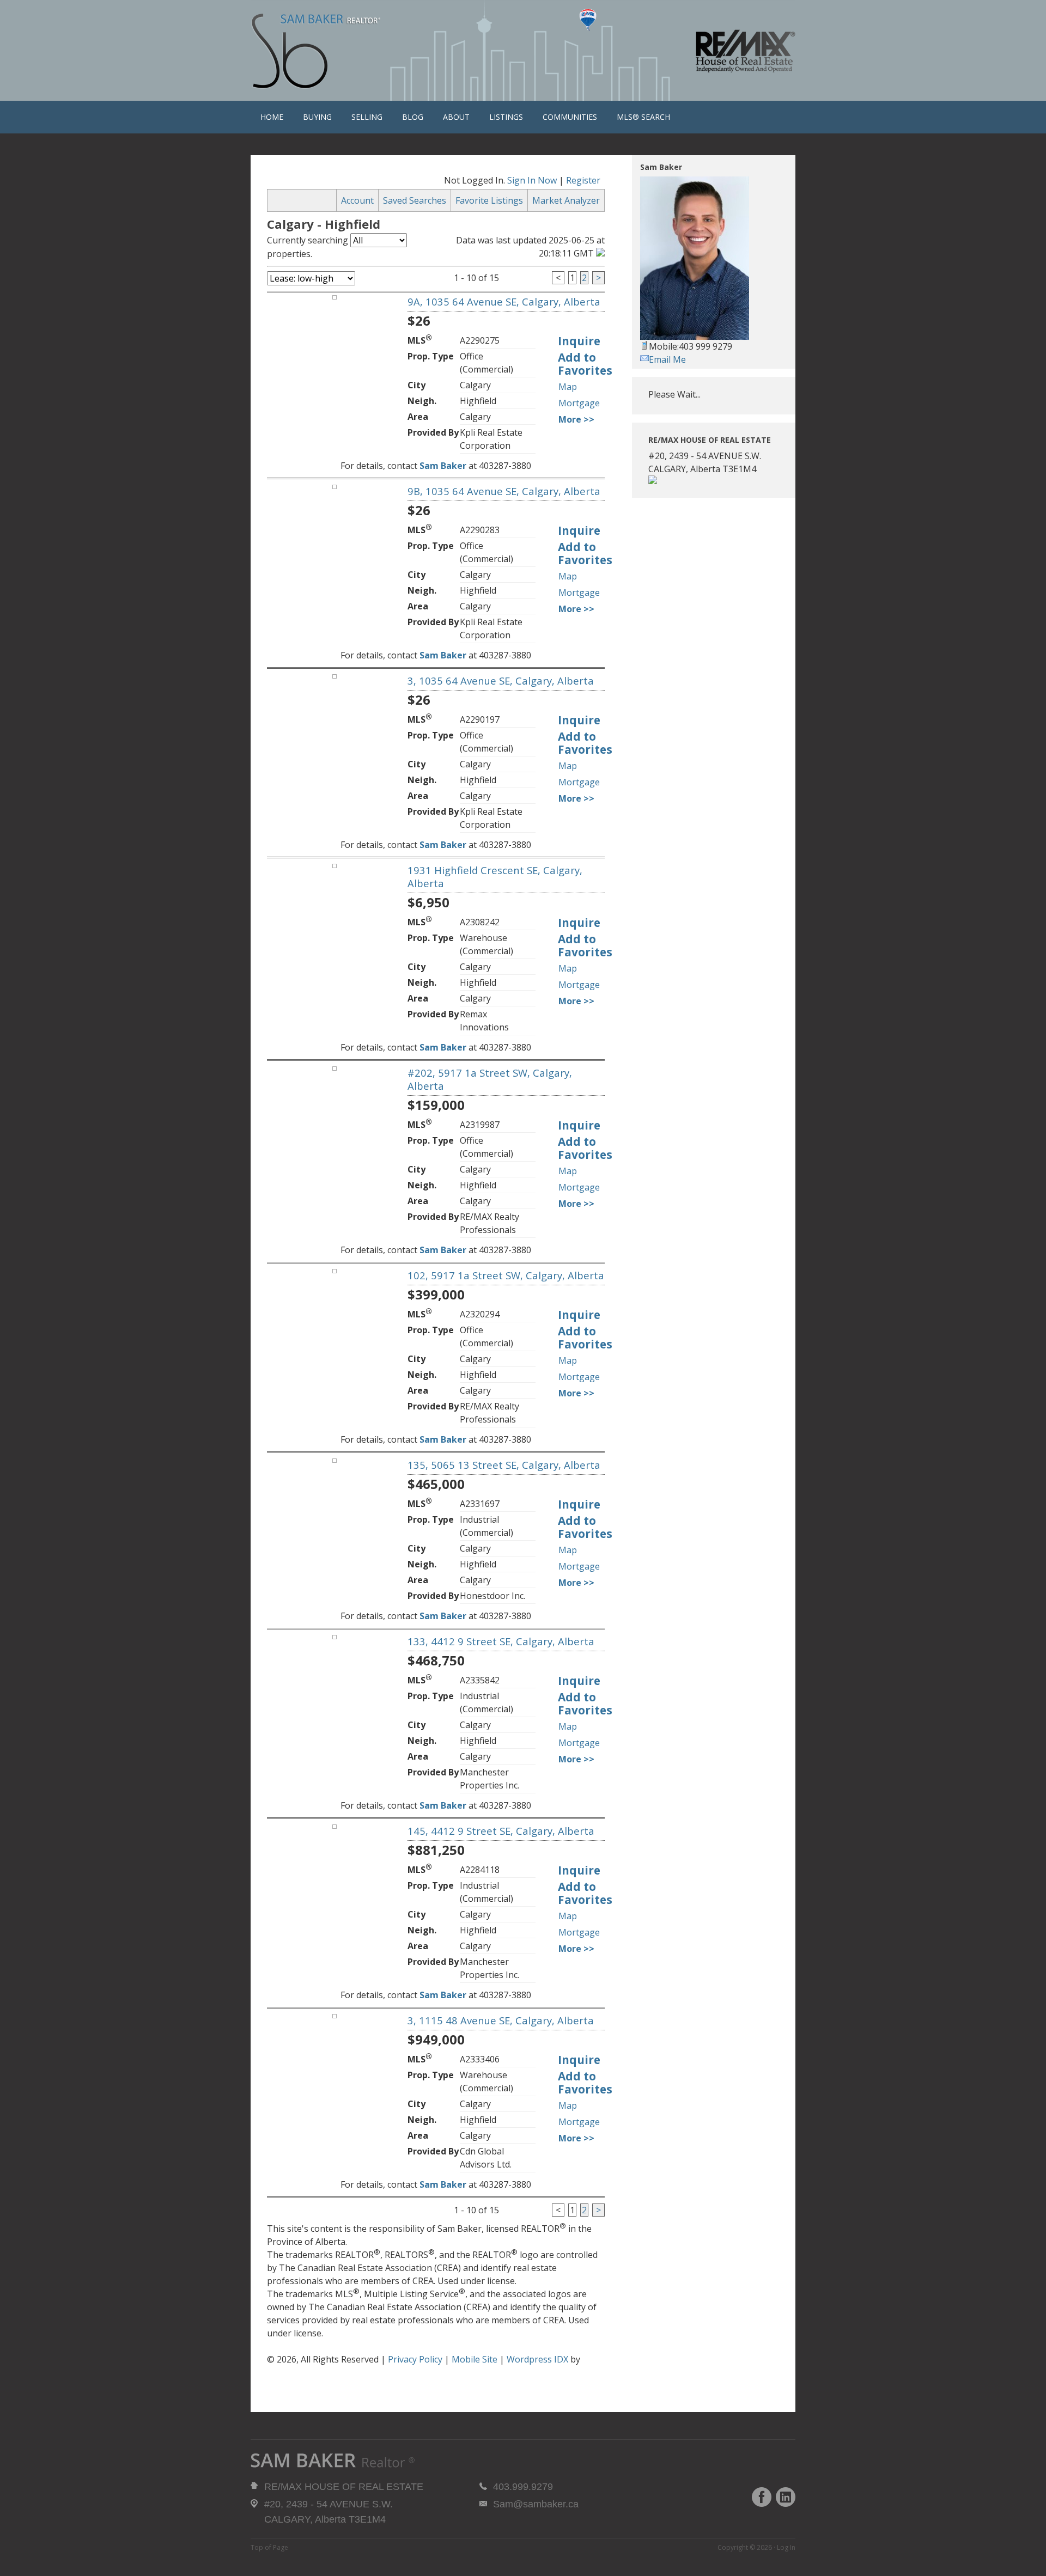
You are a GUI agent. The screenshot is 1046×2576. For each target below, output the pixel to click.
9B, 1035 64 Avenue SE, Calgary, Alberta (504, 491)
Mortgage (579, 403)
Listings (506, 117)
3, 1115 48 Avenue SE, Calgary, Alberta (501, 2020)
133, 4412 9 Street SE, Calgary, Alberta (501, 1641)
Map (568, 387)
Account (357, 200)
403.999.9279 (523, 2487)
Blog (413, 117)
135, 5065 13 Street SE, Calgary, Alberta (504, 1465)
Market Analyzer (566, 200)
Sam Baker (316, 52)
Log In (786, 2547)
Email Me (667, 359)
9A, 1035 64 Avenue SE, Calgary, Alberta (504, 301)
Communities (570, 117)
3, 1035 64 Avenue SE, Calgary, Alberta (501, 680)
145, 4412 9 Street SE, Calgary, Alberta (501, 1831)
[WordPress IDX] (294, 2373)
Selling (367, 117)
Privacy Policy (415, 2359)
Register (583, 180)
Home (272, 117)
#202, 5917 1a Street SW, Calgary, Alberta (490, 1079)
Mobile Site (475, 2359)
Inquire (579, 341)
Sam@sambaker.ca (536, 2504)
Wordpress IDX (537, 2359)
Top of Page (269, 2547)
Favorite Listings (489, 200)
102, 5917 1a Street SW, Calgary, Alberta (506, 1275)
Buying (317, 117)
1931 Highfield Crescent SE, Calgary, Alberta (495, 877)
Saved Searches (415, 200)
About (456, 117)
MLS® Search (643, 117)
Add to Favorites (585, 364)
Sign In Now (532, 180)
